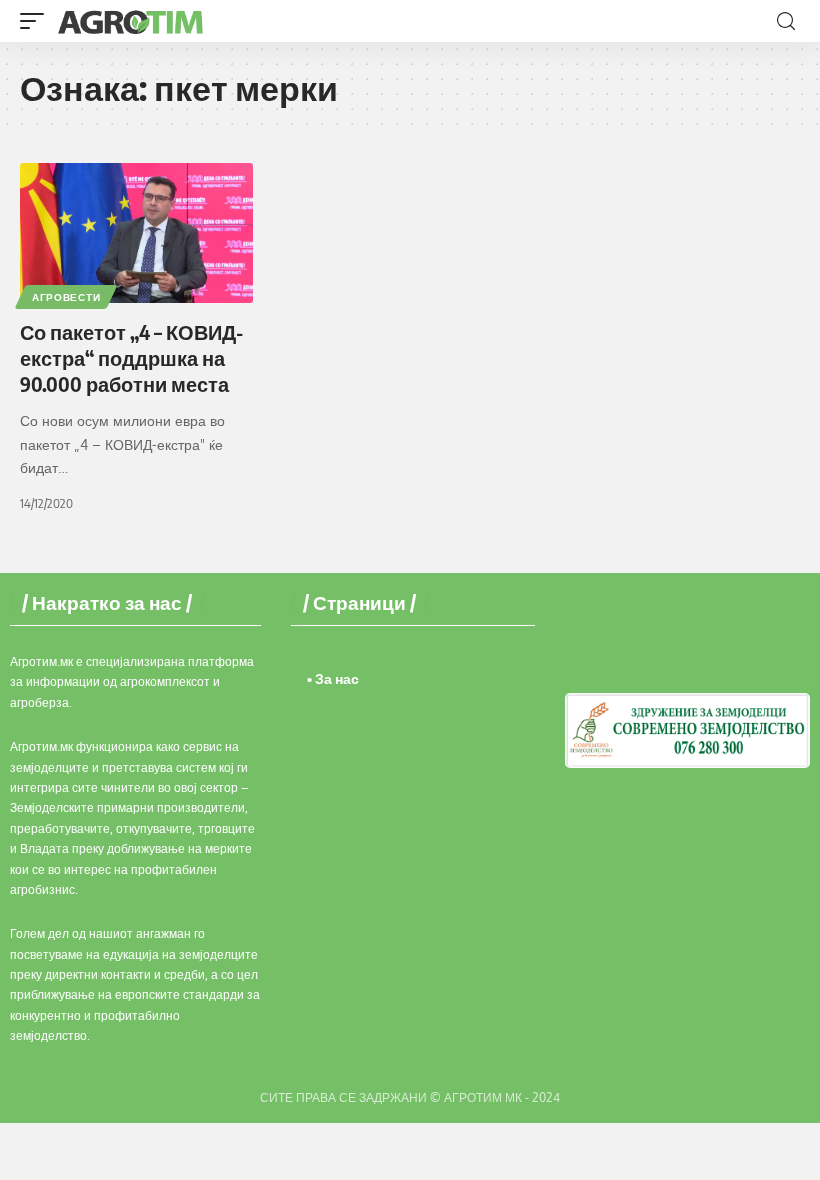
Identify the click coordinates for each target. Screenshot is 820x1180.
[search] (786, 21)
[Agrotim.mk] (131, 21)
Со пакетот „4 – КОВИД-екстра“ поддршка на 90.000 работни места (131, 357)
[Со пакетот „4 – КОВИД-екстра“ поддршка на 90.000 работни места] (136, 233)
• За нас (333, 678)
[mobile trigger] (37, 21)
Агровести (66, 297)
